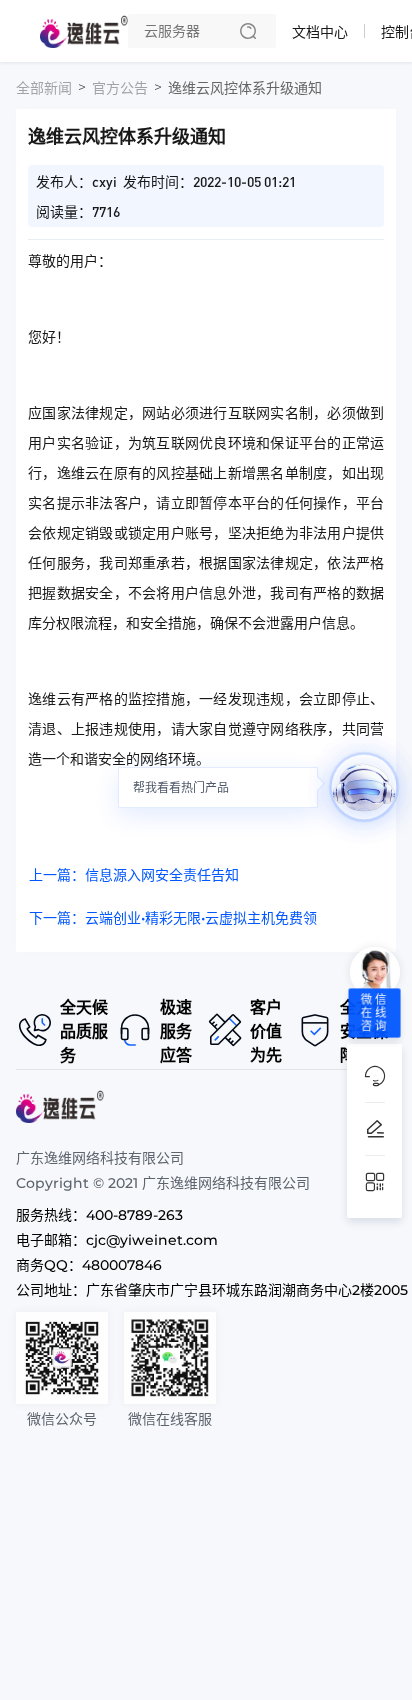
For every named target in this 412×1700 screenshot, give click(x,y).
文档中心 (320, 32)
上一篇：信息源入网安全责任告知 (134, 875)
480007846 (122, 1265)
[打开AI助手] (364, 787)
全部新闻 (44, 88)
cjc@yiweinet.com (152, 1240)
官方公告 (120, 88)
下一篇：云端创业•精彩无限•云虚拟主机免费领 (173, 918)
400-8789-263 (134, 1215)
